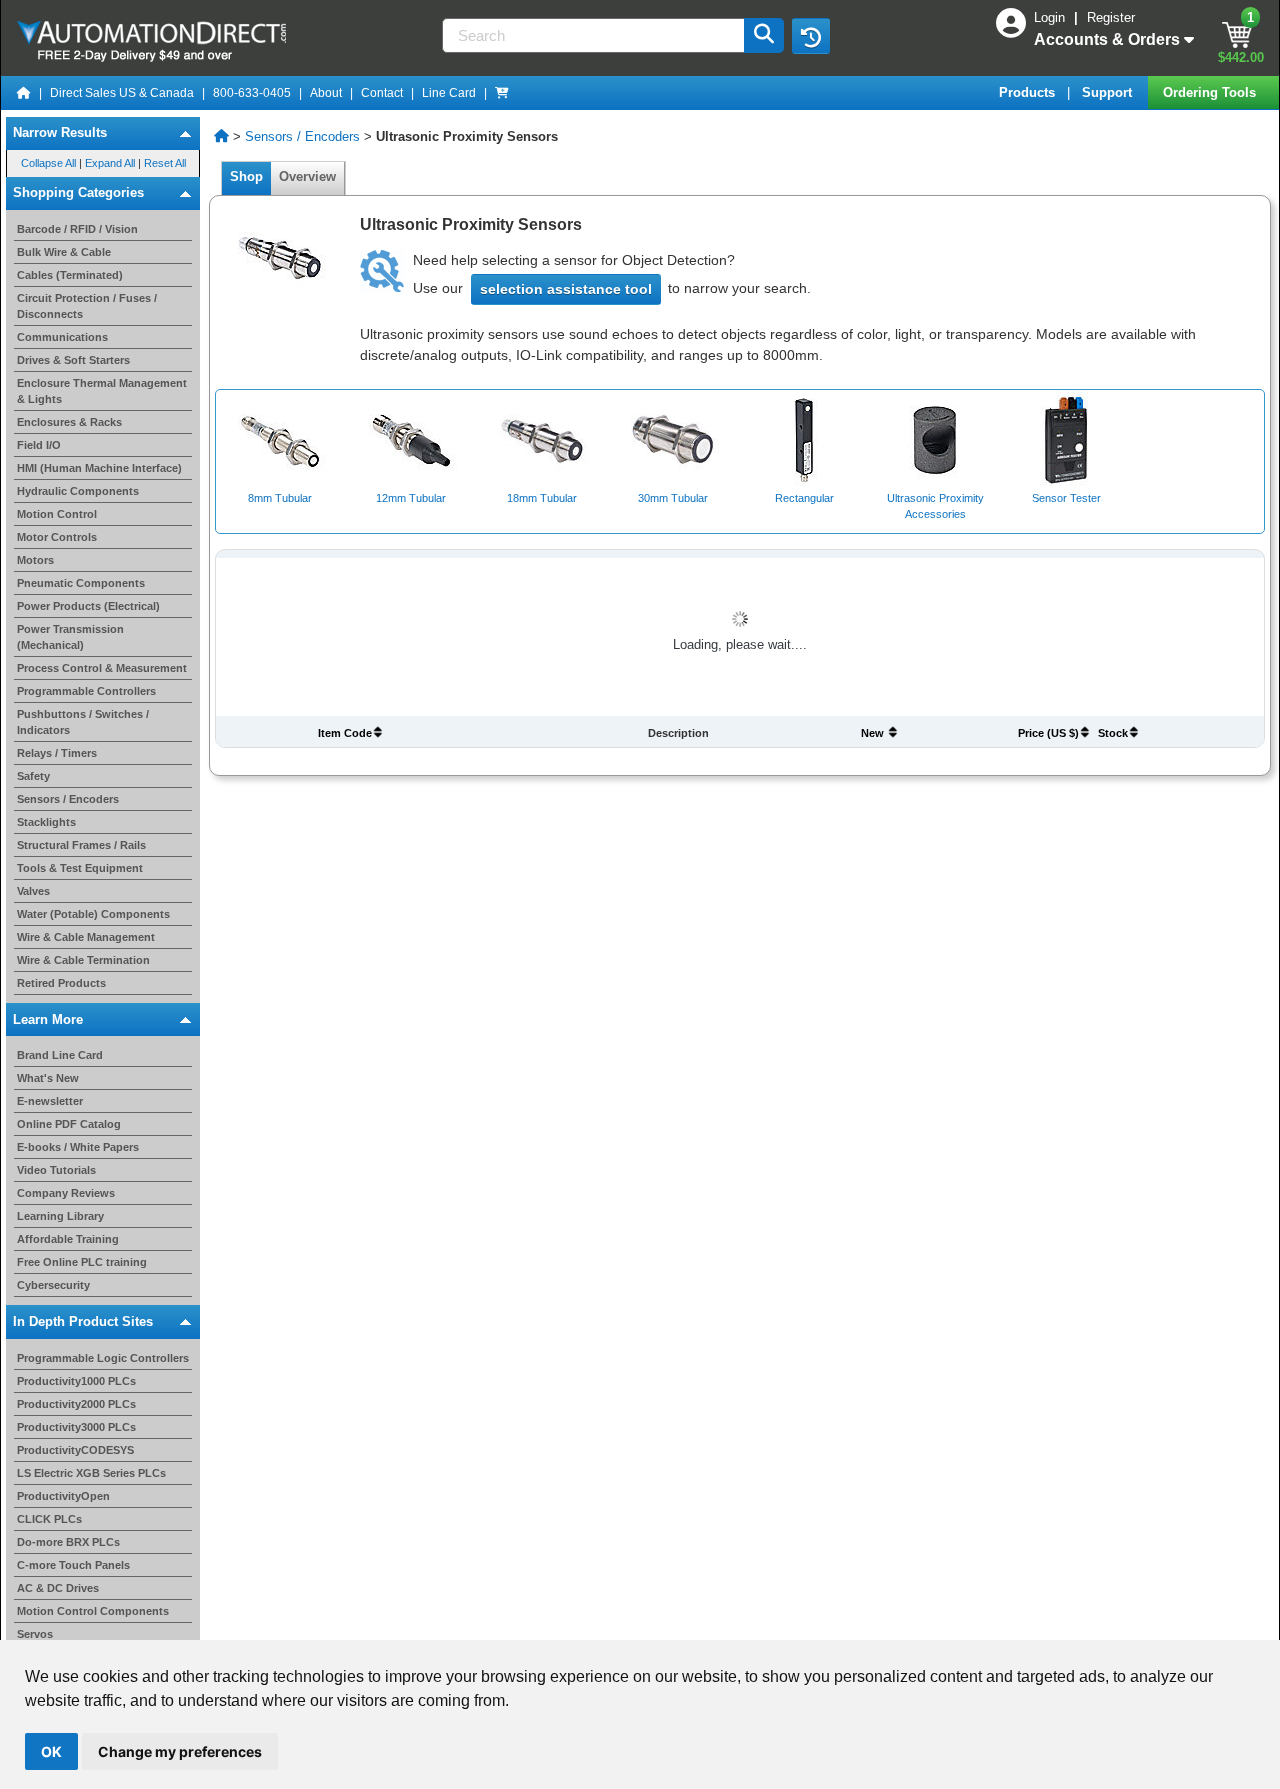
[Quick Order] (502, 93)
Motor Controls (57, 537)
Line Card (449, 93)
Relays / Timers (57, 753)
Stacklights (46, 822)
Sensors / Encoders (68, 799)
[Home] (24, 93)
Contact (382, 93)
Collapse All (48, 163)
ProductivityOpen (63, 1496)
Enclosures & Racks (69, 422)
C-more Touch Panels (73, 1565)
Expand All (110, 163)
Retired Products (61, 983)
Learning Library (60, 1216)
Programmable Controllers (86, 691)
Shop (246, 176)
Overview (307, 176)
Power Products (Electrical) (88, 606)
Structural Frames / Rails (81, 845)
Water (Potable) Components (93, 914)
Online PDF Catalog (69, 1124)
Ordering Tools (1211, 92)
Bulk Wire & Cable (64, 252)
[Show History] (811, 36)
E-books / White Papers (78, 1147)
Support (1109, 92)
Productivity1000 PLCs (76, 1381)
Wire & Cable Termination (83, 960)
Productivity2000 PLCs (76, 1404)
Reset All (165, 163)
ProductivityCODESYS (75, 1450)
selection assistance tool (566, 289)
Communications (62, 337)
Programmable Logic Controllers (103, 1358)
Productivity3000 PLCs (76, 1427)
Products (1029, 92)
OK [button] (51, 1751)
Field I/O (39, 445)
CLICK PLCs (49, 1519)
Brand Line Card (60, 1055)
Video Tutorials (56, 1170)
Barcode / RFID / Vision (77, 229)
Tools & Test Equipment (80, 868)
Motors (35, 560)
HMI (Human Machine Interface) (99, 468)
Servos (35, 1634)
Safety (33, 776)
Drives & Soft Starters (73, 360)
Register (1111, 17)
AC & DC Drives (58, 1588)
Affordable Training (68, 1239)
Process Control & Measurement (102, 668)
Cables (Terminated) (70, 275)
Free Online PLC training (82, 1262)
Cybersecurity (53, 1285)
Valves (33, 891)
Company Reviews (66, 1193)
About (326, 93)
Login (1051, 17)
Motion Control (57, 514)
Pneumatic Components (81, 583)
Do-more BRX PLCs (68, 1542)
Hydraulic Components (78, 491)
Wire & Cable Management (86, 937)
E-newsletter (50, 1101)
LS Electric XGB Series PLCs (91, 1473)
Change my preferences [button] (180, 1751)
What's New (48, 1078)
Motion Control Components (93, 1611)
